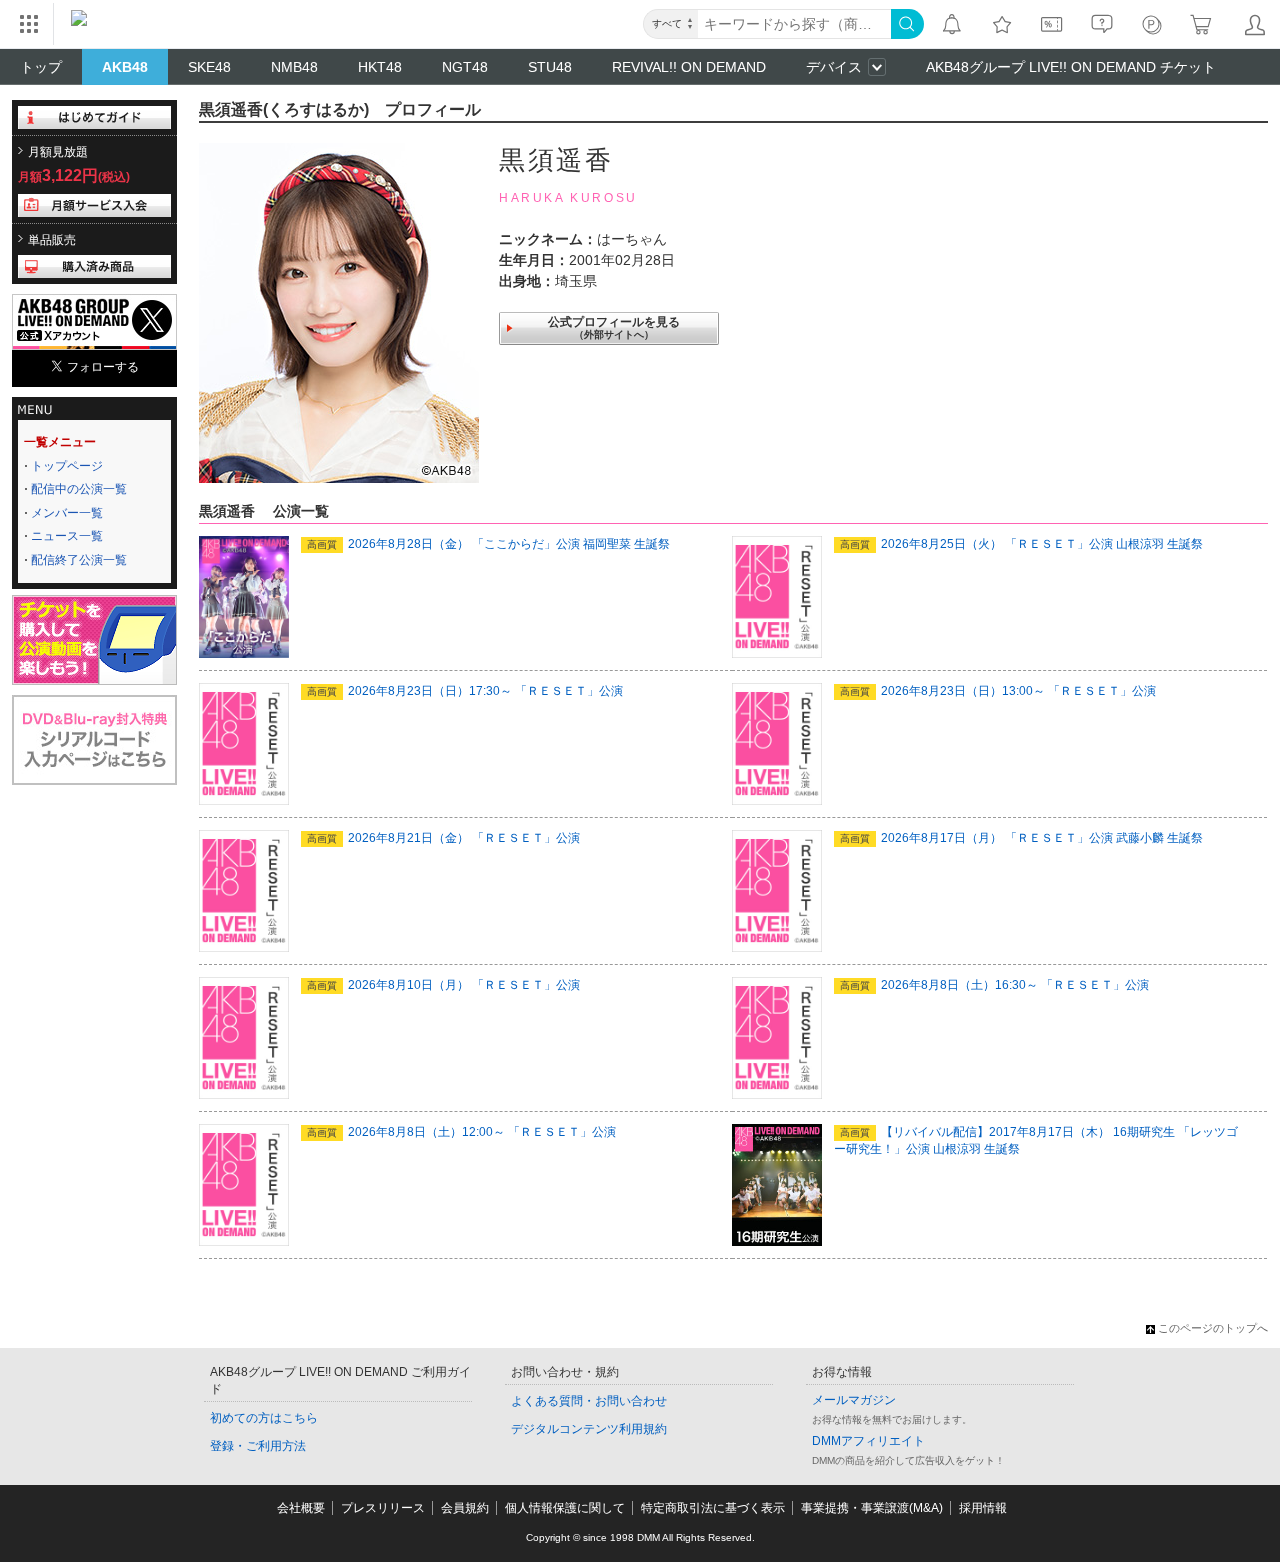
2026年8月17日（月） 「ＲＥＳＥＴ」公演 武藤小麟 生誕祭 (1021, 838)
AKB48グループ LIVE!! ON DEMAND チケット (1071, 67)
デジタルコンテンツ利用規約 (589, 1429)
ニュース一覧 (67, 536)
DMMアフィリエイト (868, 1441)
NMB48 (294, 67)
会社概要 (301, 1508)
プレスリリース (383, 1508)
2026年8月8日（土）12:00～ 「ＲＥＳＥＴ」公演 (461, 1132)
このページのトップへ (1213, 1328)
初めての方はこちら (264, 1418)
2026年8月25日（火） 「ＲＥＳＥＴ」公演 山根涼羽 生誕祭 (1021, 544)
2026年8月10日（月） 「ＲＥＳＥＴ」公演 (443, 985)
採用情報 (983, 1508)
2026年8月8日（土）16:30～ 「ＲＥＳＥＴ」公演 (994, 985)
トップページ (67, 466)
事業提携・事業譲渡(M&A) (872, 1508)
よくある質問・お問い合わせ (589, 1401)
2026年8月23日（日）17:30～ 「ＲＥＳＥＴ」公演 (465, 691)
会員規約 (465, 1508)
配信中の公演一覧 (79, 489)
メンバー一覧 (67, 513)
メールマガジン (854, 1400)
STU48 (550, 67)
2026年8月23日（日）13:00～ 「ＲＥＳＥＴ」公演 (998, 691)
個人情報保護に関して (565, 1508)
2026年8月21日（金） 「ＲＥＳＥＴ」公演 (443, 838)
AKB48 (125, 67)
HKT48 (380, 67)
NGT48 (465, 67)
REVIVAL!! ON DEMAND (689, 67)
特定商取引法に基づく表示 (713, 1508)
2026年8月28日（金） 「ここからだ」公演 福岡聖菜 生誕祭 (488, 544)
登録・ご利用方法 (258, 1446)
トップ (41, 67)
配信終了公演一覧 (79, 560)
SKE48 (209, 67)
